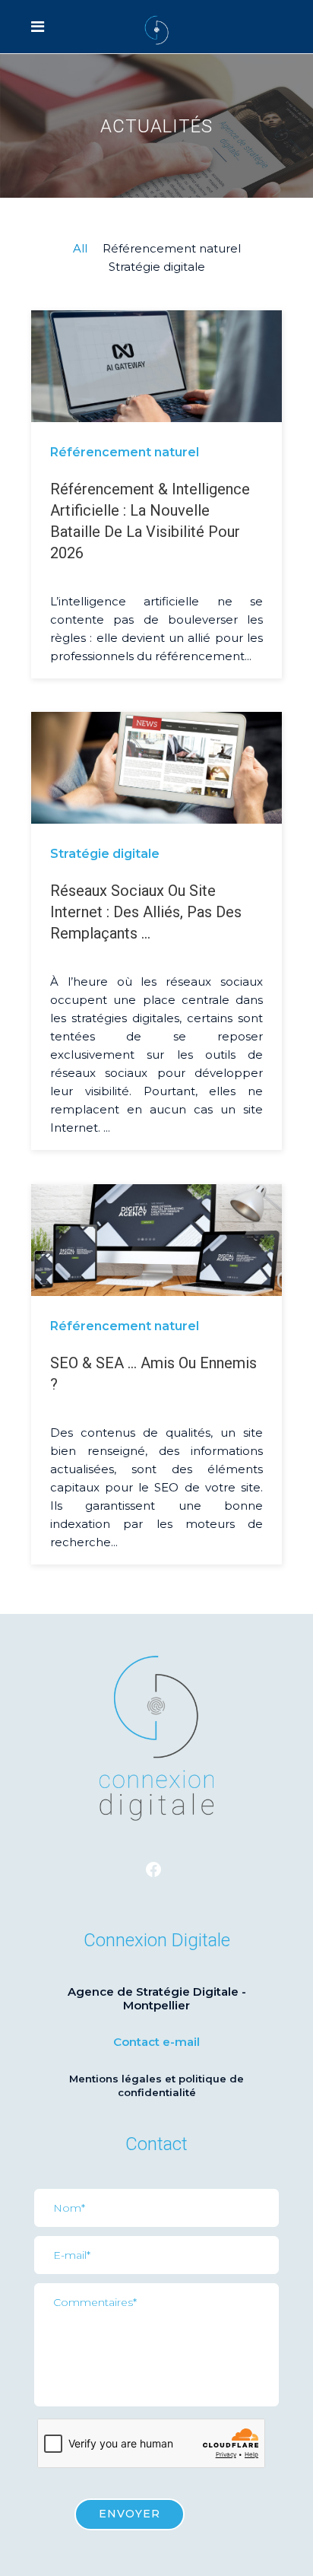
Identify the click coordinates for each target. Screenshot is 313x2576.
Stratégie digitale (105, 854)
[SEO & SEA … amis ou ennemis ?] (156, 1239)
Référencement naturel (125, 452)
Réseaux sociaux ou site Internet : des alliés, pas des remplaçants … (146, 912)
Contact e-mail (156, 2042)
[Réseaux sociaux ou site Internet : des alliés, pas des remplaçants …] (156, 767)
